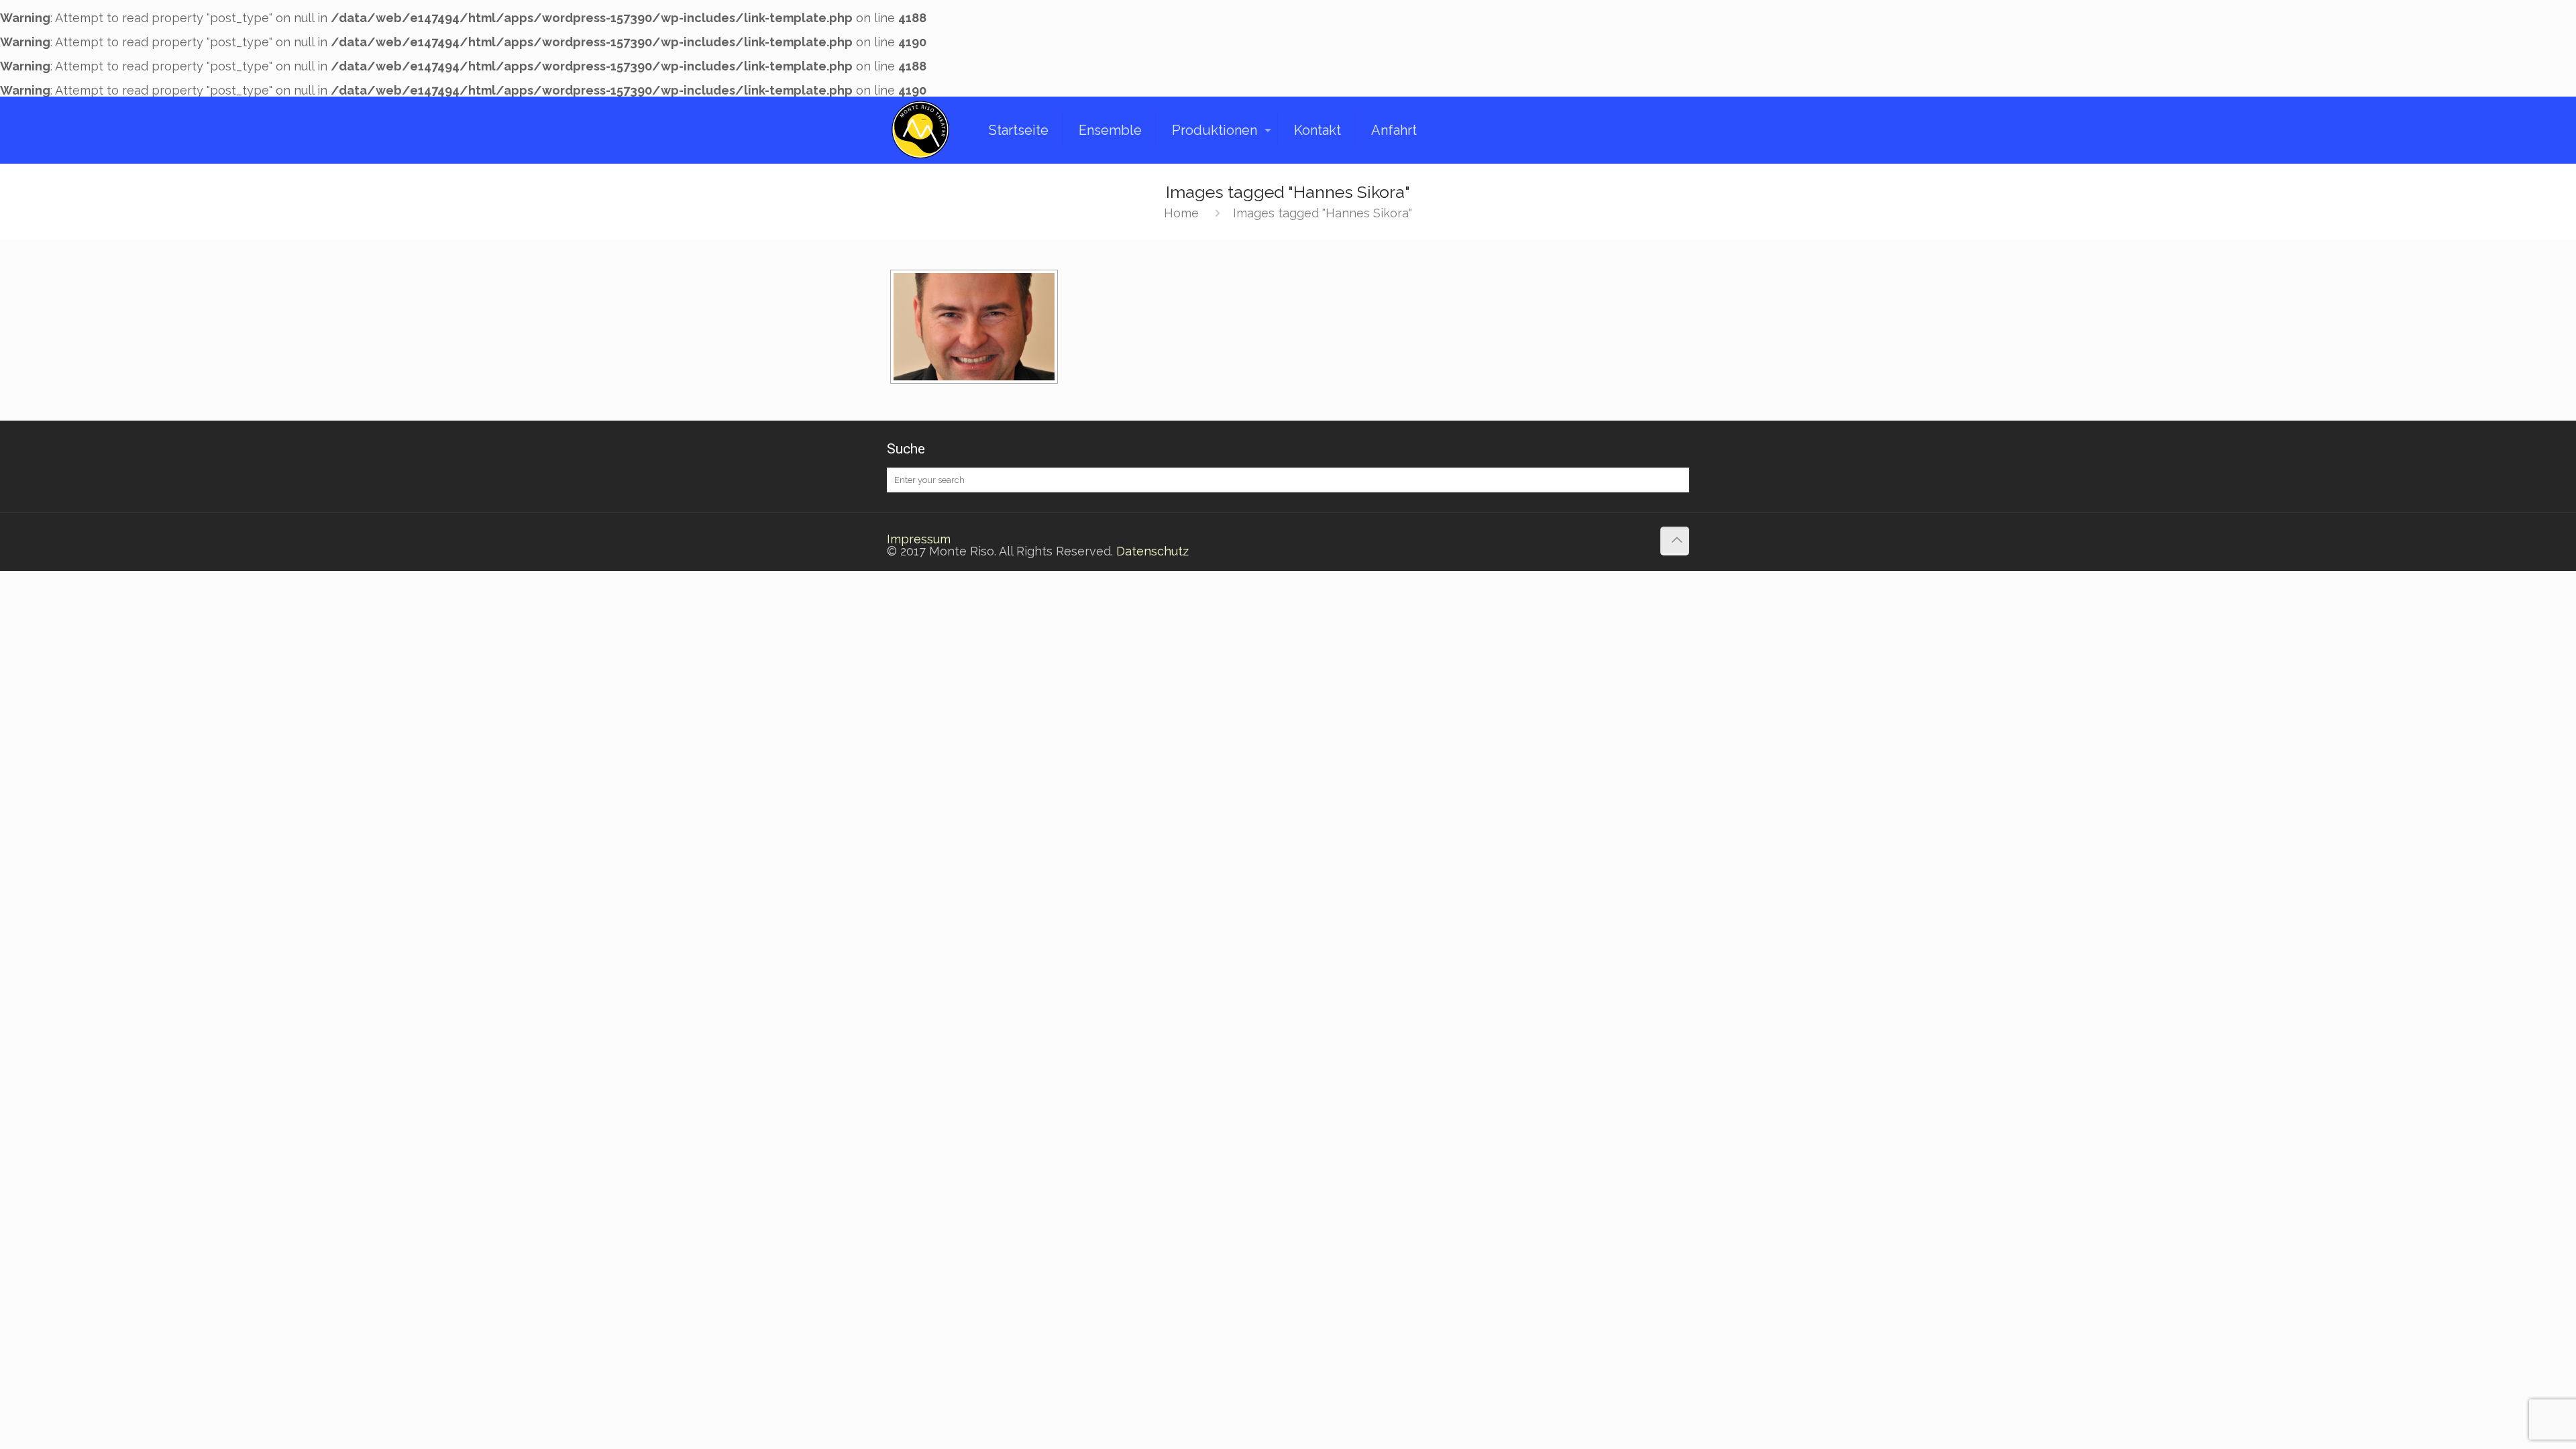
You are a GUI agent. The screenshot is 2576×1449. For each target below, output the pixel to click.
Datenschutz (1152, 551)
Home (1181, 213)
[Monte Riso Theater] (920, 130)
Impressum (919, 539)
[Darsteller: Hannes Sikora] (974, 327)
